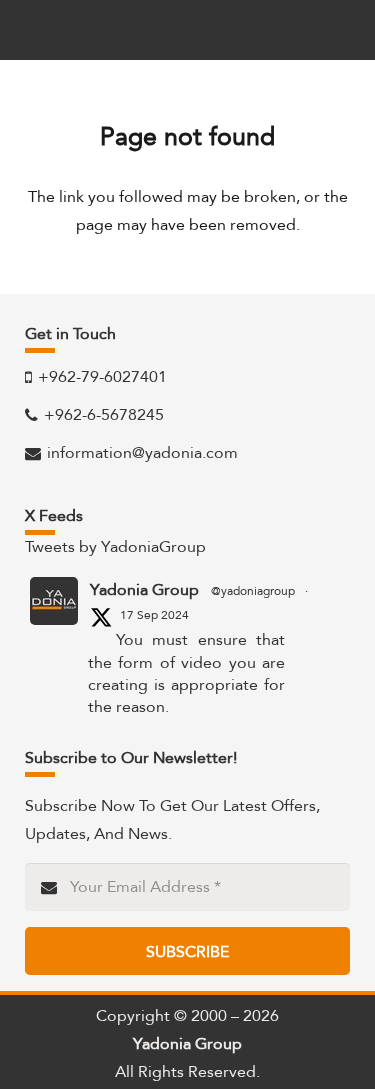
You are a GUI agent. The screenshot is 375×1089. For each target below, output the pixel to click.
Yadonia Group (144, 590)
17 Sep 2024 (154, 615)
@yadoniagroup (253, 591)
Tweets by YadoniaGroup (115, 546)
